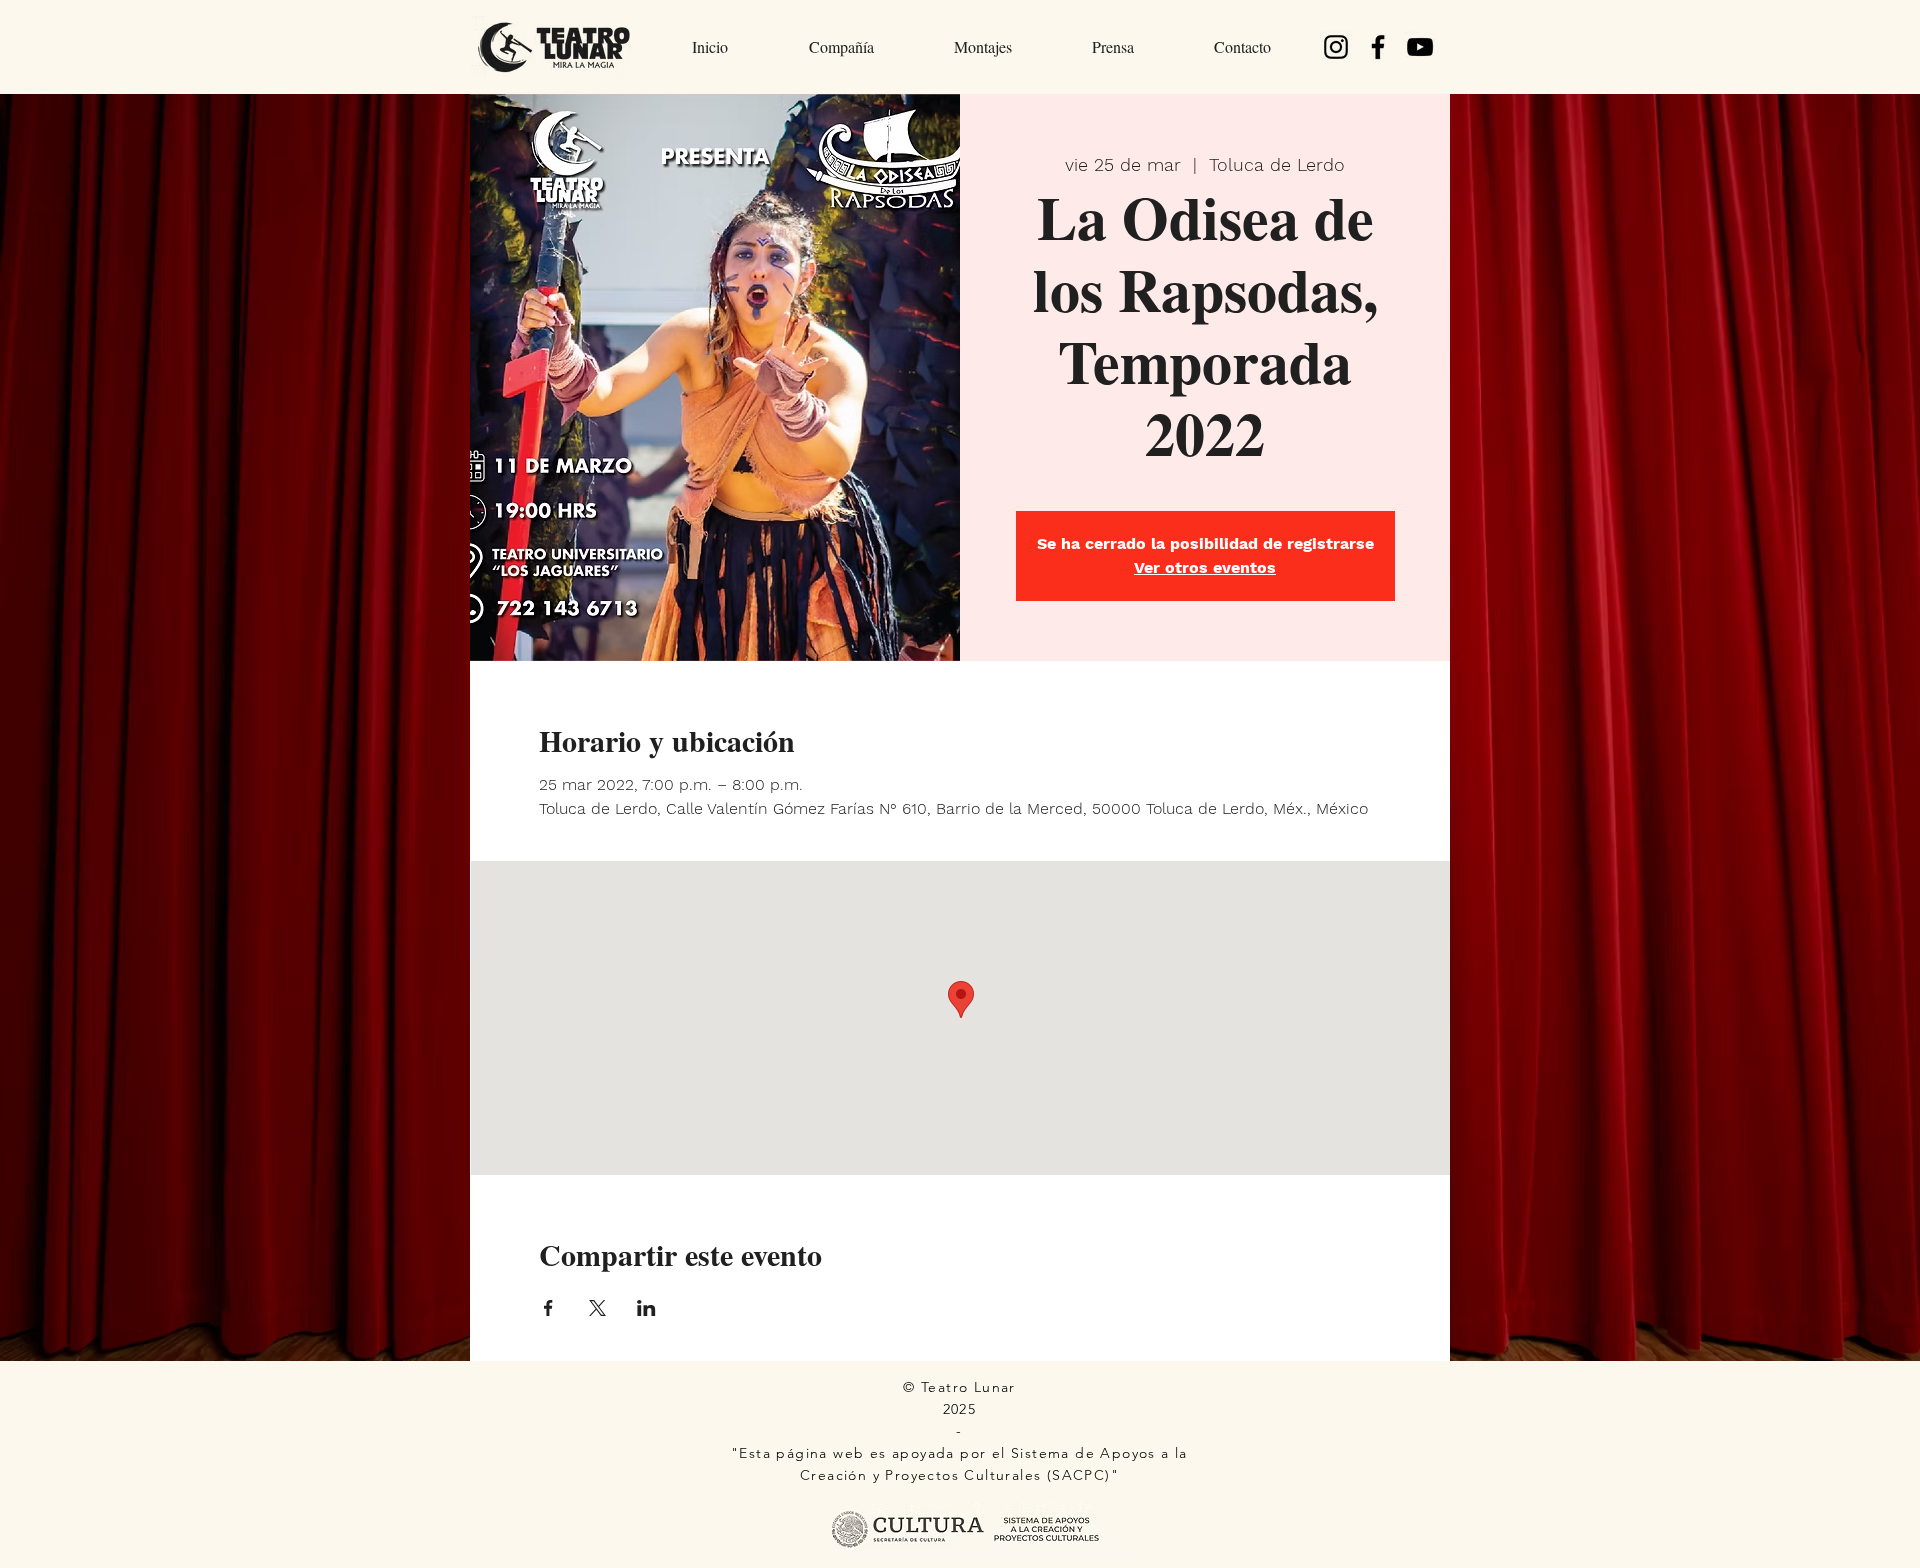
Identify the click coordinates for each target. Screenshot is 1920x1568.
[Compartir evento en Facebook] (548, 1308)
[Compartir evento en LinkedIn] (646, 1308)
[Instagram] (1336, 47)
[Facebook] (1378, 47)
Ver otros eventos (1205, 567)
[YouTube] (1420, 47)
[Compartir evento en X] (597, 1308)
